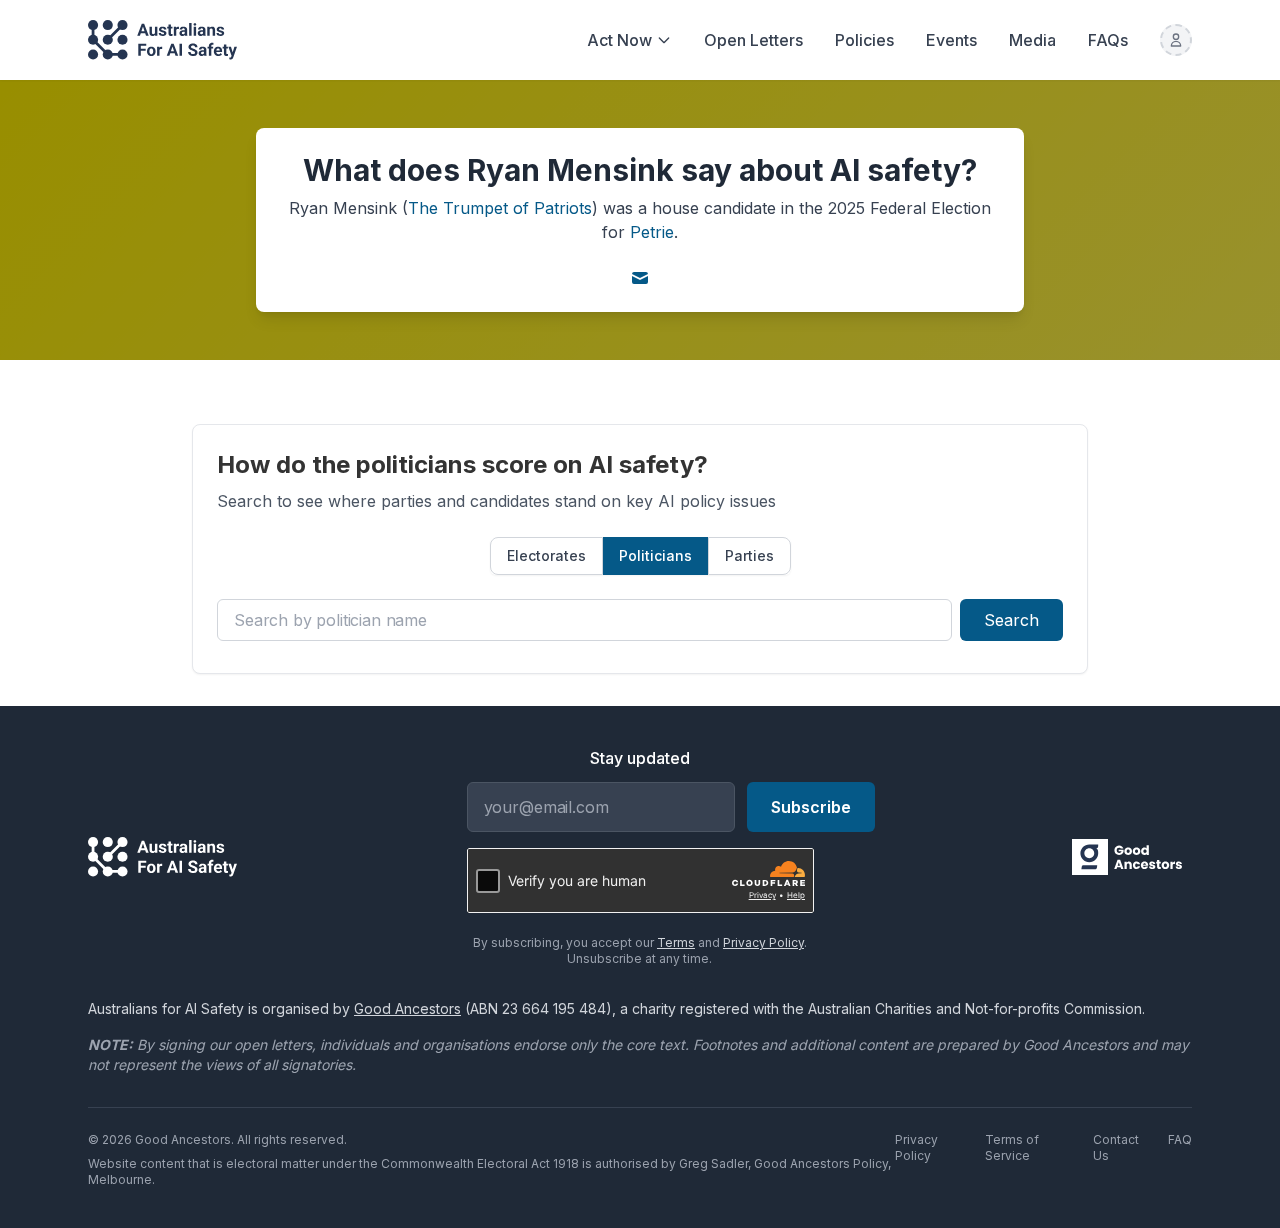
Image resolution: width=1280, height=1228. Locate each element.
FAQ (1180, 1139)
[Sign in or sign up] (1176, 40)
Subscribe (811, 807)
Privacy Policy (763, 942)
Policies (864, 40)
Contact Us (1116, 1147)
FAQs (1108, 40)
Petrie (652, 232)
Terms (676, 942)
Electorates (546, 555)
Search (1011, 620)
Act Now (619, 40)
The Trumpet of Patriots (500, 208)
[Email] (640, 278)
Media (1032, 40)
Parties (749, 555)
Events (951, 40)
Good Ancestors (407, 1008)
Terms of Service (1012, 1147)
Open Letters (753, 40)
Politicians (655, 555)
